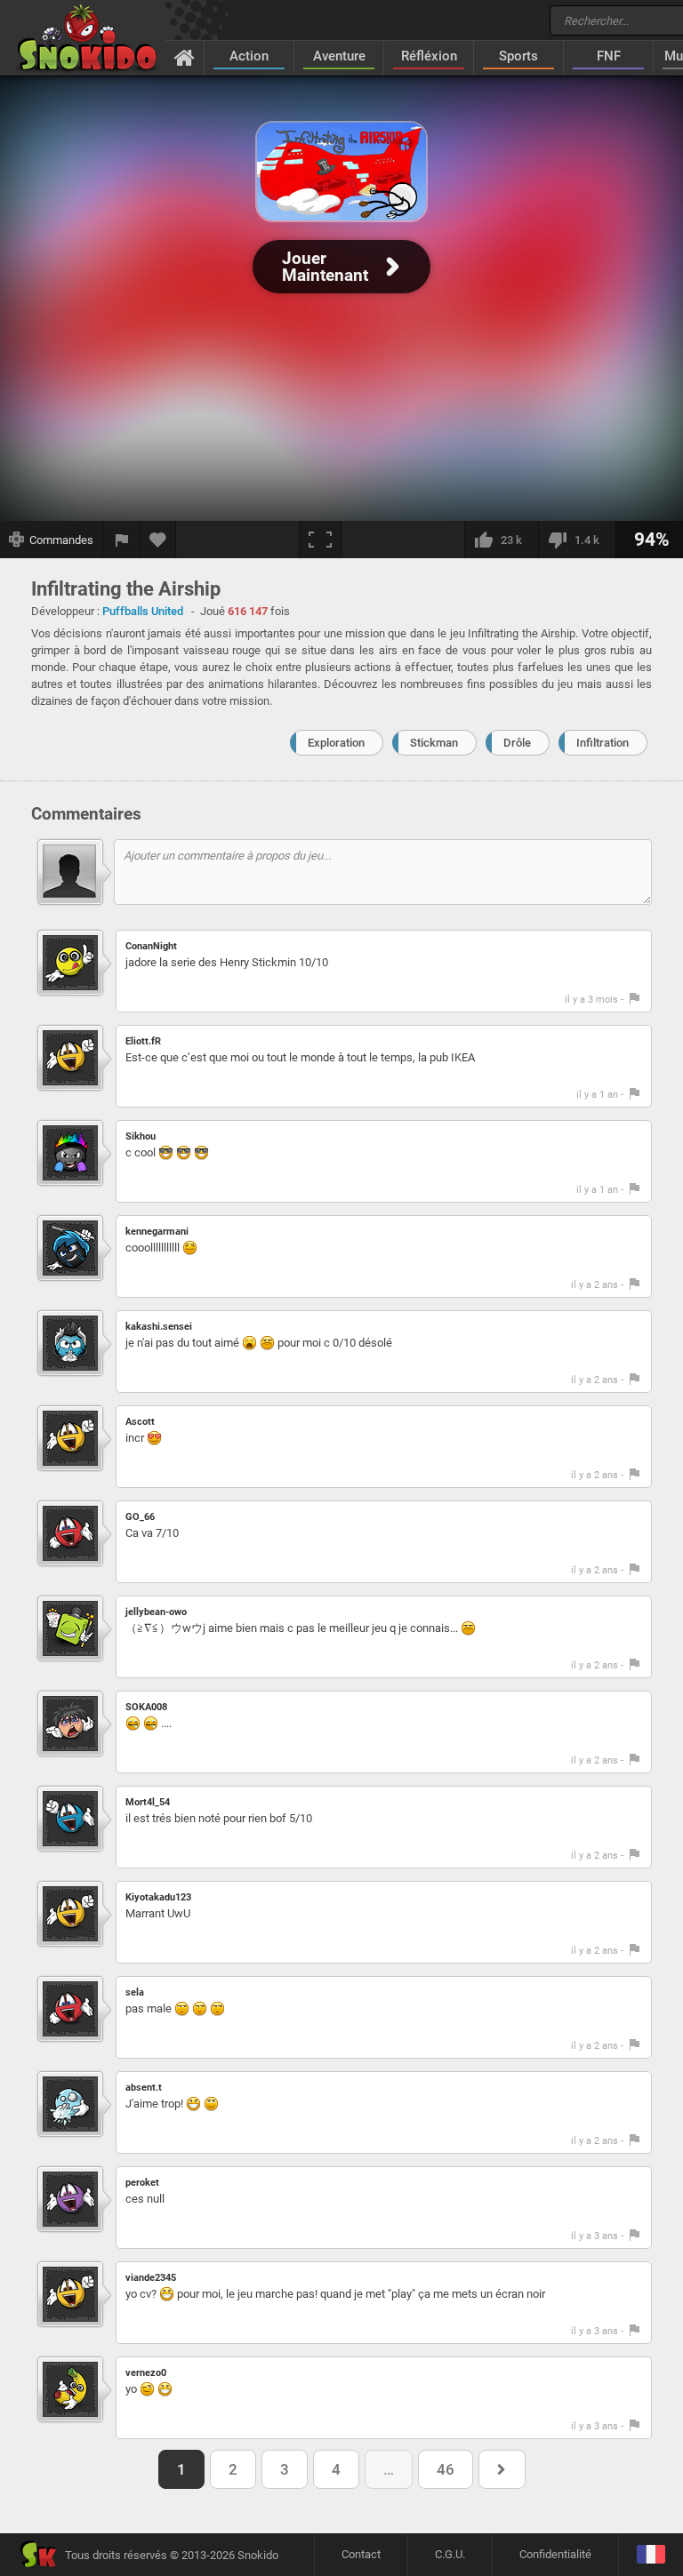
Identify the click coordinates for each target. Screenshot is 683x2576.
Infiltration (603, 743)
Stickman (434, 743)
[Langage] (651, 2555)
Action (249, 56)
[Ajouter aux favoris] (158, 540)
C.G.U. (450, 2554)
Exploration (336, 743)
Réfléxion (429, 56)
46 (446, 2469)
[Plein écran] (320, 540)
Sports (518, 56)
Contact (361, 2554)
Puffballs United (143, 611)
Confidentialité (555, 2554)
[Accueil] (185, 57)
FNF (609, 56)
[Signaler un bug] (122, 540)
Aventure (339, 56)
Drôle (517, 743)
